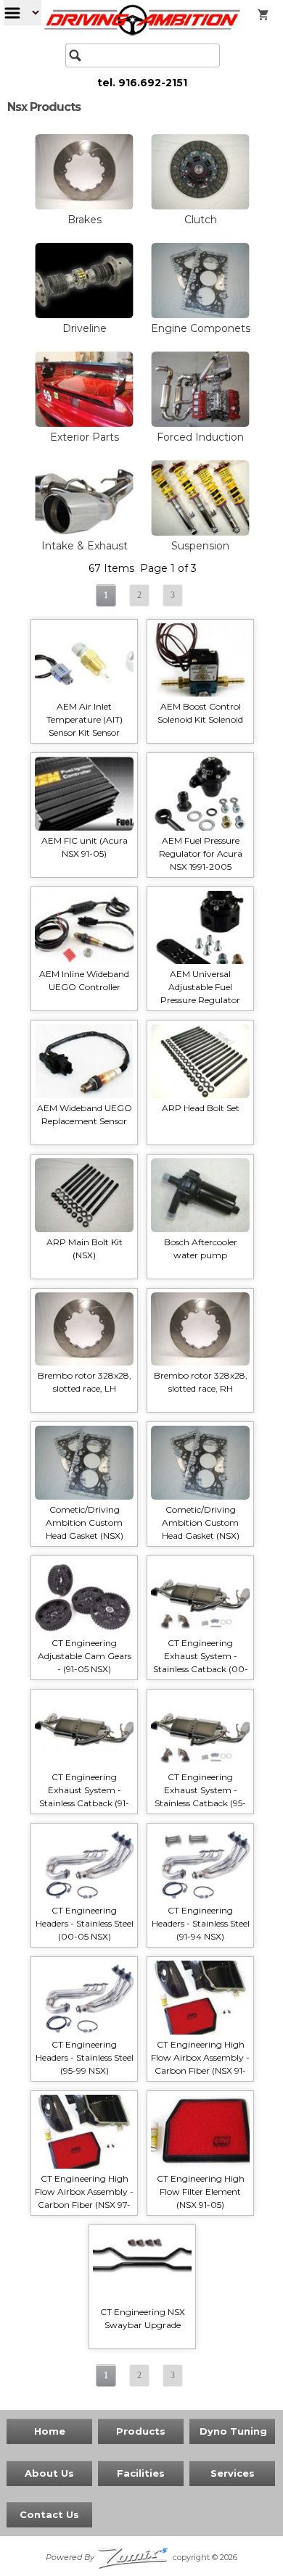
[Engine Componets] (200, 315)
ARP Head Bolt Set (201, 1108)
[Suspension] (200, 533)
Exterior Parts (85, 437)
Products (141, 2431)
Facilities (141, 2473)
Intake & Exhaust (85, 546)
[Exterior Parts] (84, 424)
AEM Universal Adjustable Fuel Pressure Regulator (200, 987)
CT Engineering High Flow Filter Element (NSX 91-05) (201, 2191)
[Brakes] (84, 207)
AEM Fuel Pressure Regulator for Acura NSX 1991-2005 (201, 853)
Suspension (200, 546)
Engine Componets (201, 328)
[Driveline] (84, 315)
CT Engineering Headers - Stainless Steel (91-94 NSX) (201, 1923)
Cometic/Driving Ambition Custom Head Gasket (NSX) (85, 1522)
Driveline (85, 328)
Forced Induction (200, 437)
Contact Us (49, 2514)
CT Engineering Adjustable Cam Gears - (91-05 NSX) (85, 1656)
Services (233, 2473)
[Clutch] (200, 207)
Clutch (201, 220)
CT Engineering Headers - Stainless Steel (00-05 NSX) (85, 1923)
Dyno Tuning (233, 2431)
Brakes (85, 220)
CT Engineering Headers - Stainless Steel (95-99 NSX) (85, 2057)
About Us (49, 2473)
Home (50, 2431)
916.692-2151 (153, 83)
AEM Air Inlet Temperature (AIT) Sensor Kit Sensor (85, 719)
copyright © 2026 (141, 2557)
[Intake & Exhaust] (84, 533)
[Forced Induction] (200, 424)
